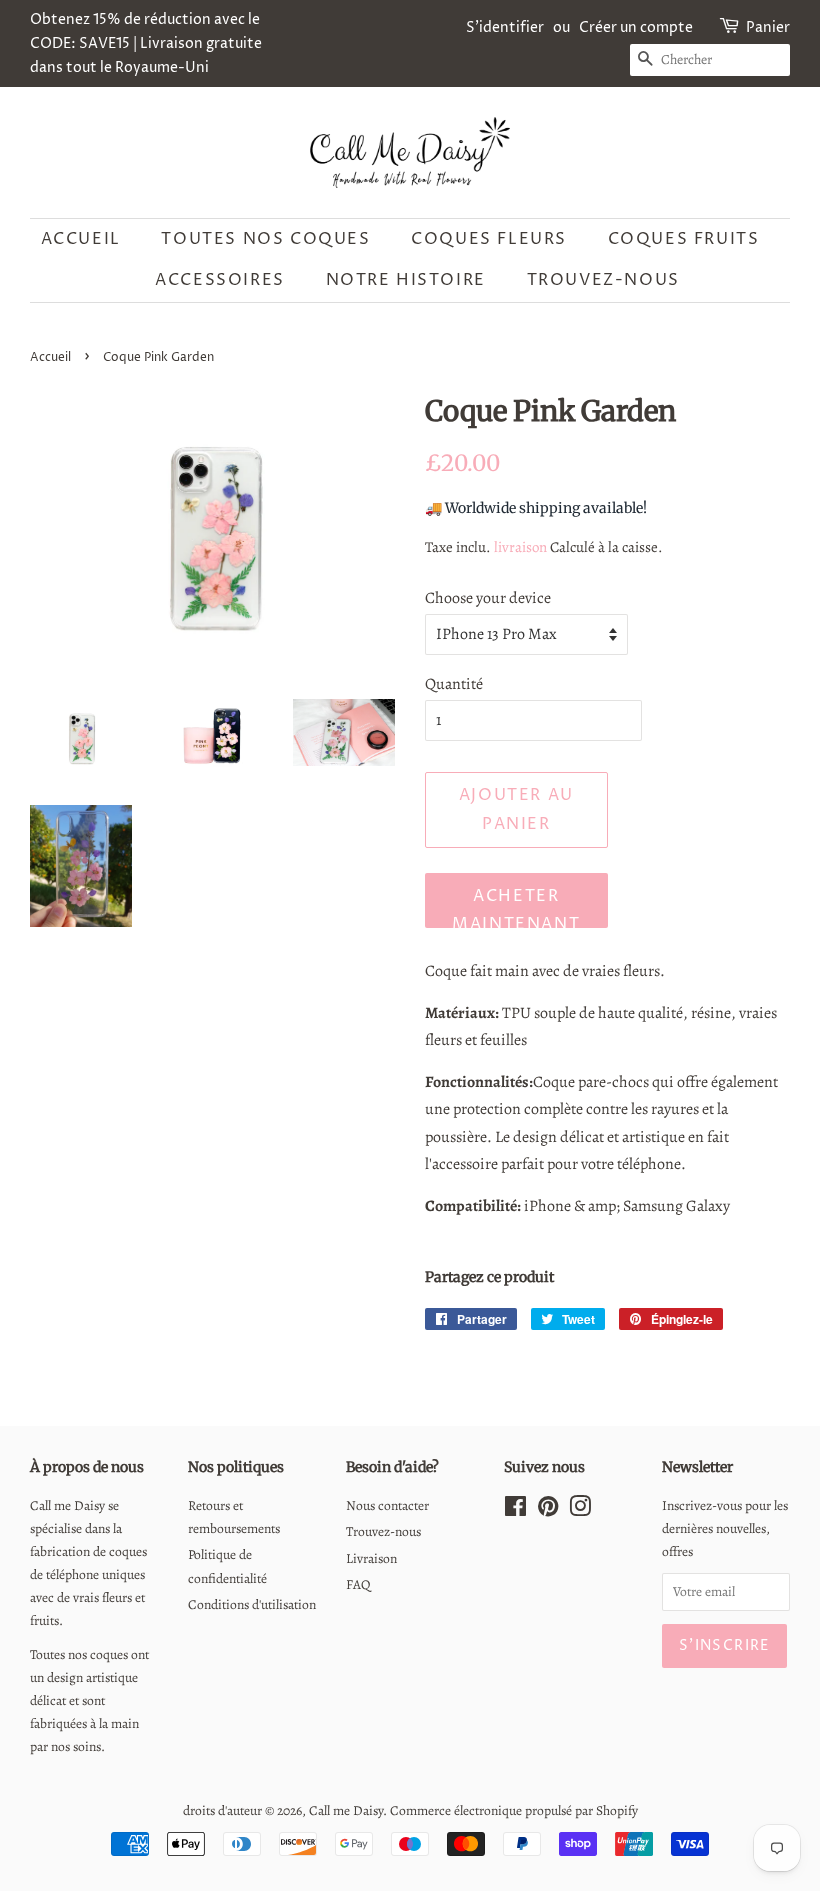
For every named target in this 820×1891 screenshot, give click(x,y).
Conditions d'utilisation (252, 1604)
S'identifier (505, 27)
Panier (768, 27)
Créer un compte (636, 27)
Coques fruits (684, 239)
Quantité (454, 684)
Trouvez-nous (603, 280)
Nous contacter (387, 1505)
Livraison (371, 1558)
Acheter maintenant (516, 906)
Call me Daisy (346, 1810)
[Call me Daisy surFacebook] (515, 1510)
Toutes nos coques (265, 239)
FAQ (358, 1584)
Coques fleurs (489, 239)
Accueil (81, 239)
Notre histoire (406, 280)
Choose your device (488, 598)
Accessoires (220, 280)
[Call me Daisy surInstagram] (580, 1510)
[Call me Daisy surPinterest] (548, 1510)
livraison (520, 547)
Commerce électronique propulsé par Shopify (514, 1810)
